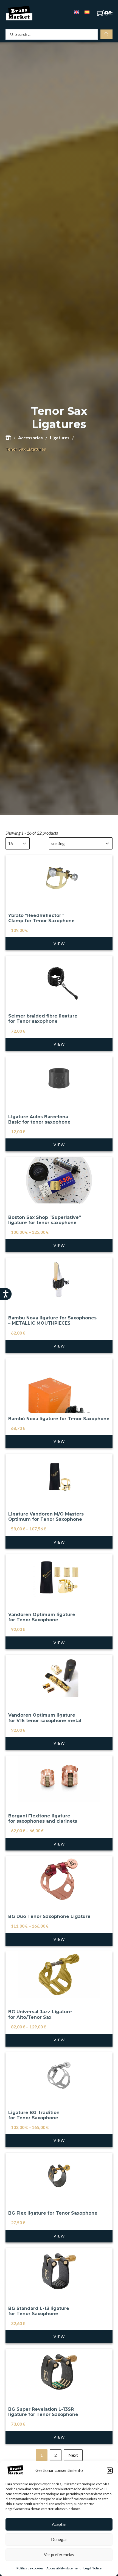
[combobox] (13, 843)
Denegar (59, 2539)
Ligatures (60, 438)
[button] (110, 2471)
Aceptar (59, 2524)
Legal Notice (92, 2568)
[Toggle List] (24, 843)
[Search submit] (106, 34)
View (59, 944)
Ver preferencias (59, 2555)
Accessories (30, 438)
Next (73, 2455)
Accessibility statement (64, 2568)
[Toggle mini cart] (101, 13)
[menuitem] (77, 12)
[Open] (111, 13)
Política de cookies (30, 2568)
